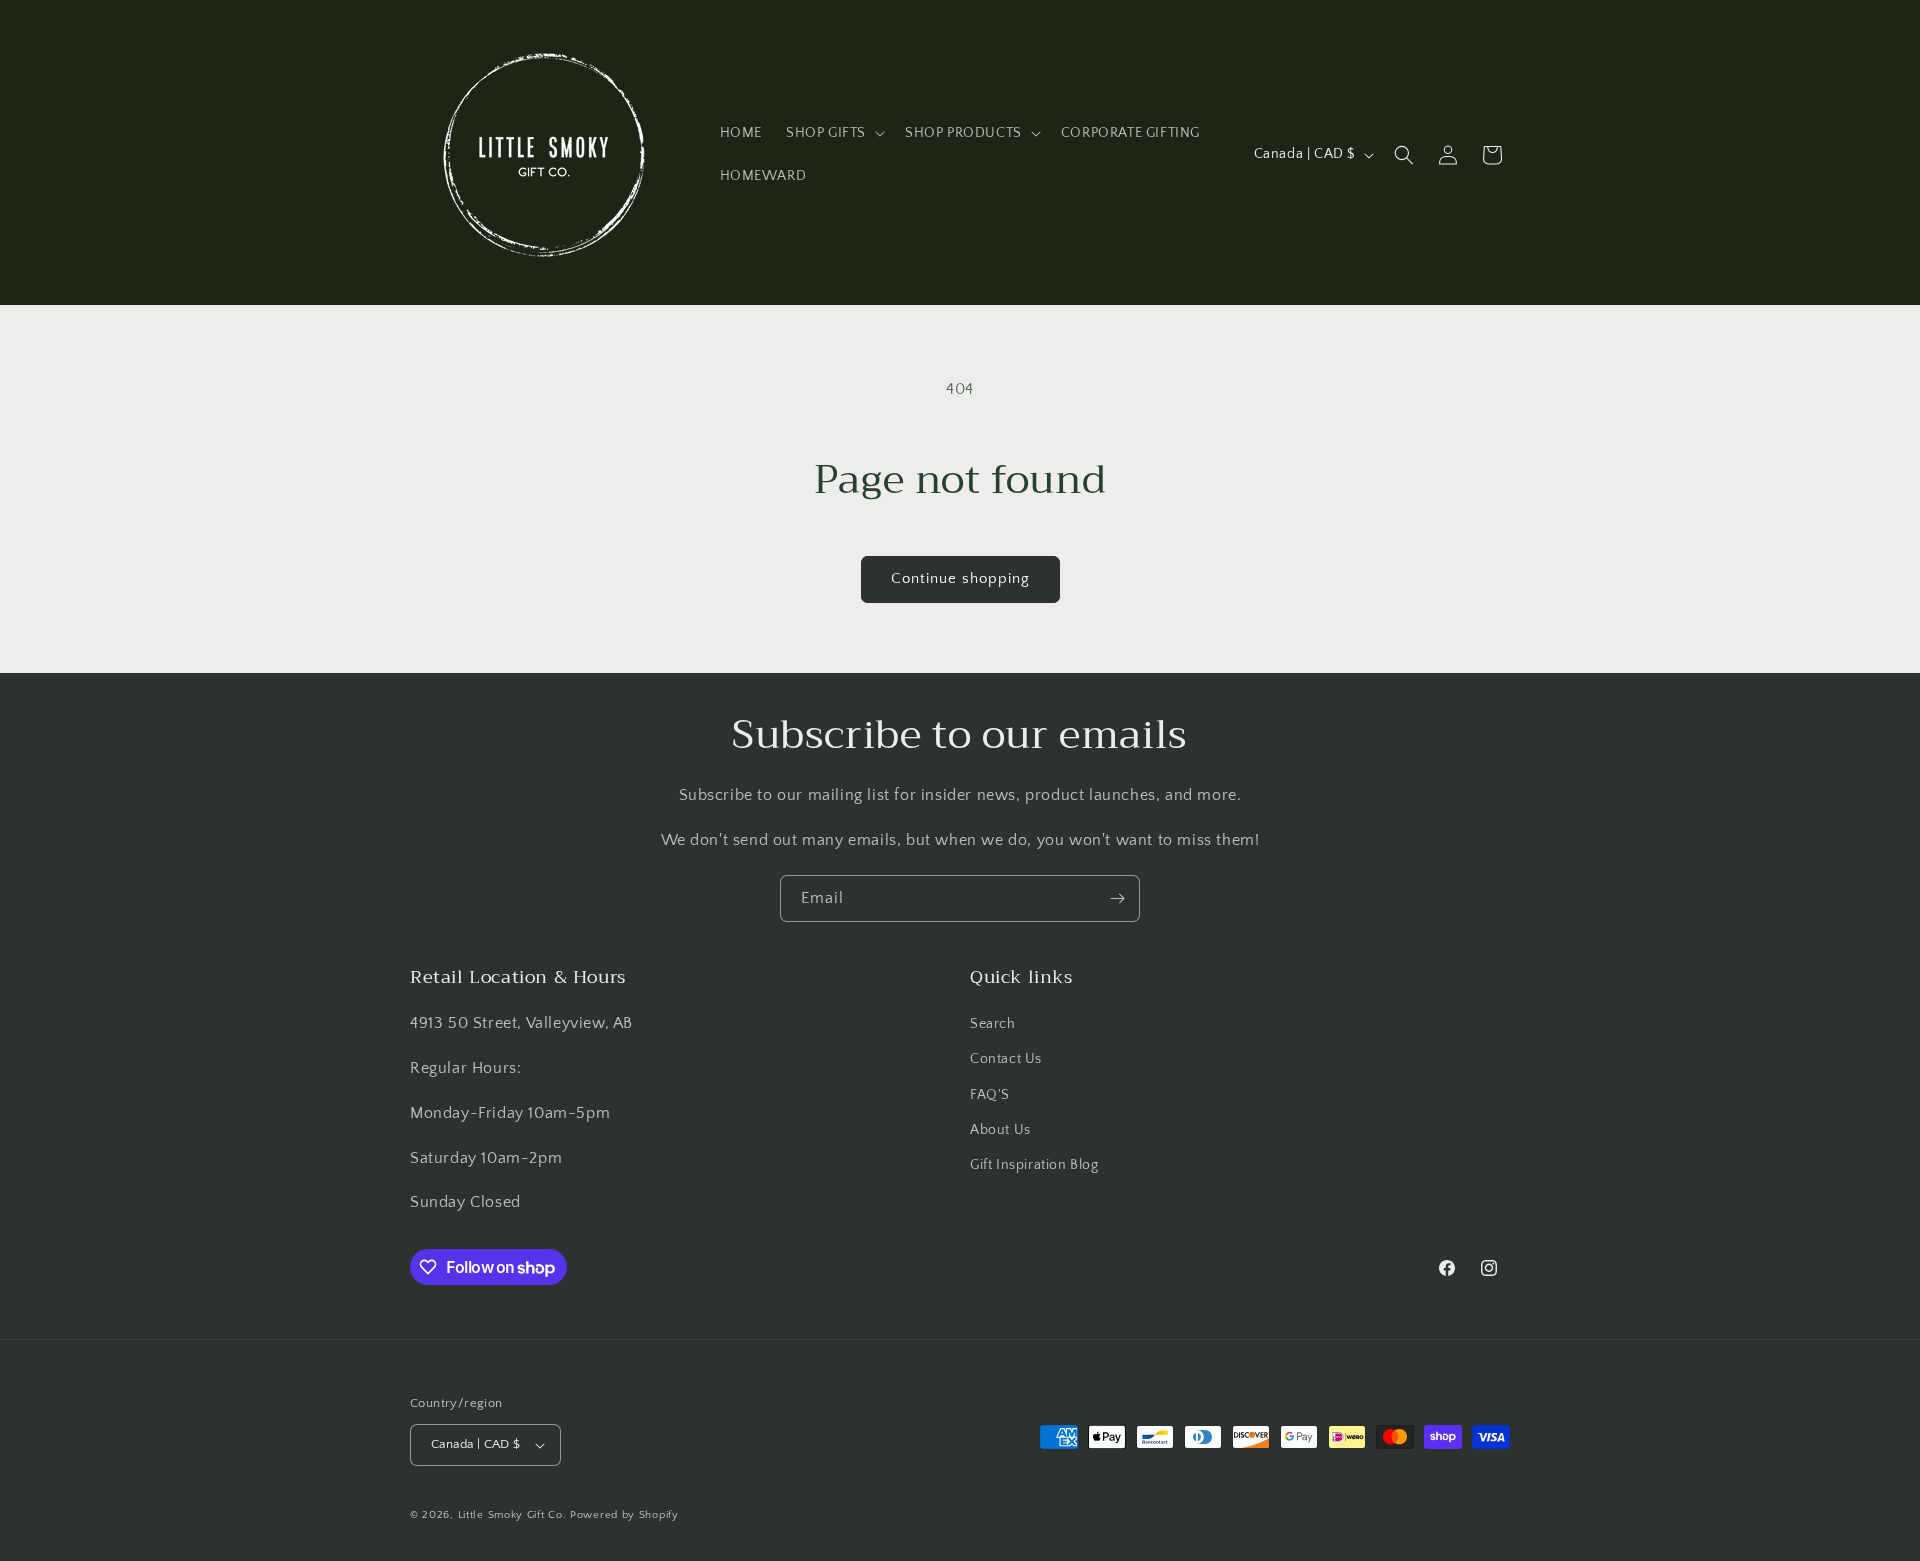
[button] (833, 133)
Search (993, 1024)
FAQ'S (990, 1095)
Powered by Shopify (624, 1515)
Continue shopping (960, 578)
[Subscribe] (1117, 898)
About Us (1000, 1130)
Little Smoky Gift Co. (512, 1515)
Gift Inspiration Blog (1034, 1165)
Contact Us (1006, 1059)
